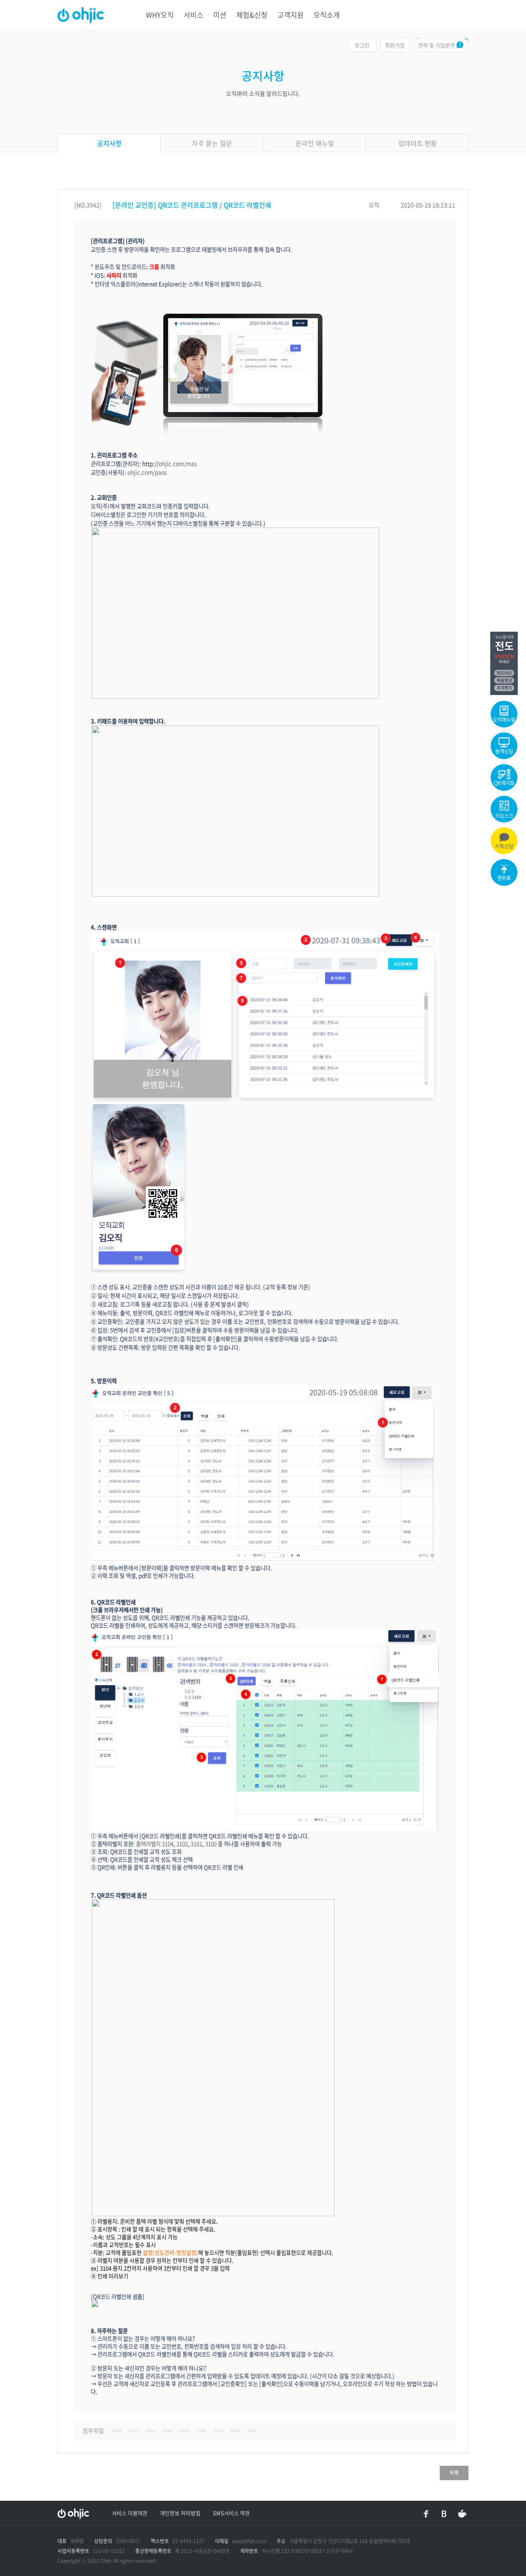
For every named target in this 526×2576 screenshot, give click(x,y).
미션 (220, 15)
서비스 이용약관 (130, 2513)
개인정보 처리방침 (180, 2513)
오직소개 (327, 15)
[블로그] (444, 2514)
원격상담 (504, 751)
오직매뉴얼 (504, 720)
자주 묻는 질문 (212, 143)
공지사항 (109, 143)
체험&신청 (252, 15)
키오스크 (504, 816)
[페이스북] (426, 2514)
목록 (454, 2473)
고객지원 (291, 15)
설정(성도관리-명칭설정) (170, 2253)
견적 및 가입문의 (436, 45)
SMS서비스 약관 (231, 2513)
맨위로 (504, 878)
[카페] (462, 2514)
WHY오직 (160, 15)
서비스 (194, 15)
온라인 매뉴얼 (315, 143)
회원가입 (395, 45)
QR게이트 (504, 783)
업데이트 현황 (418, 143)
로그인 (362, 45)
